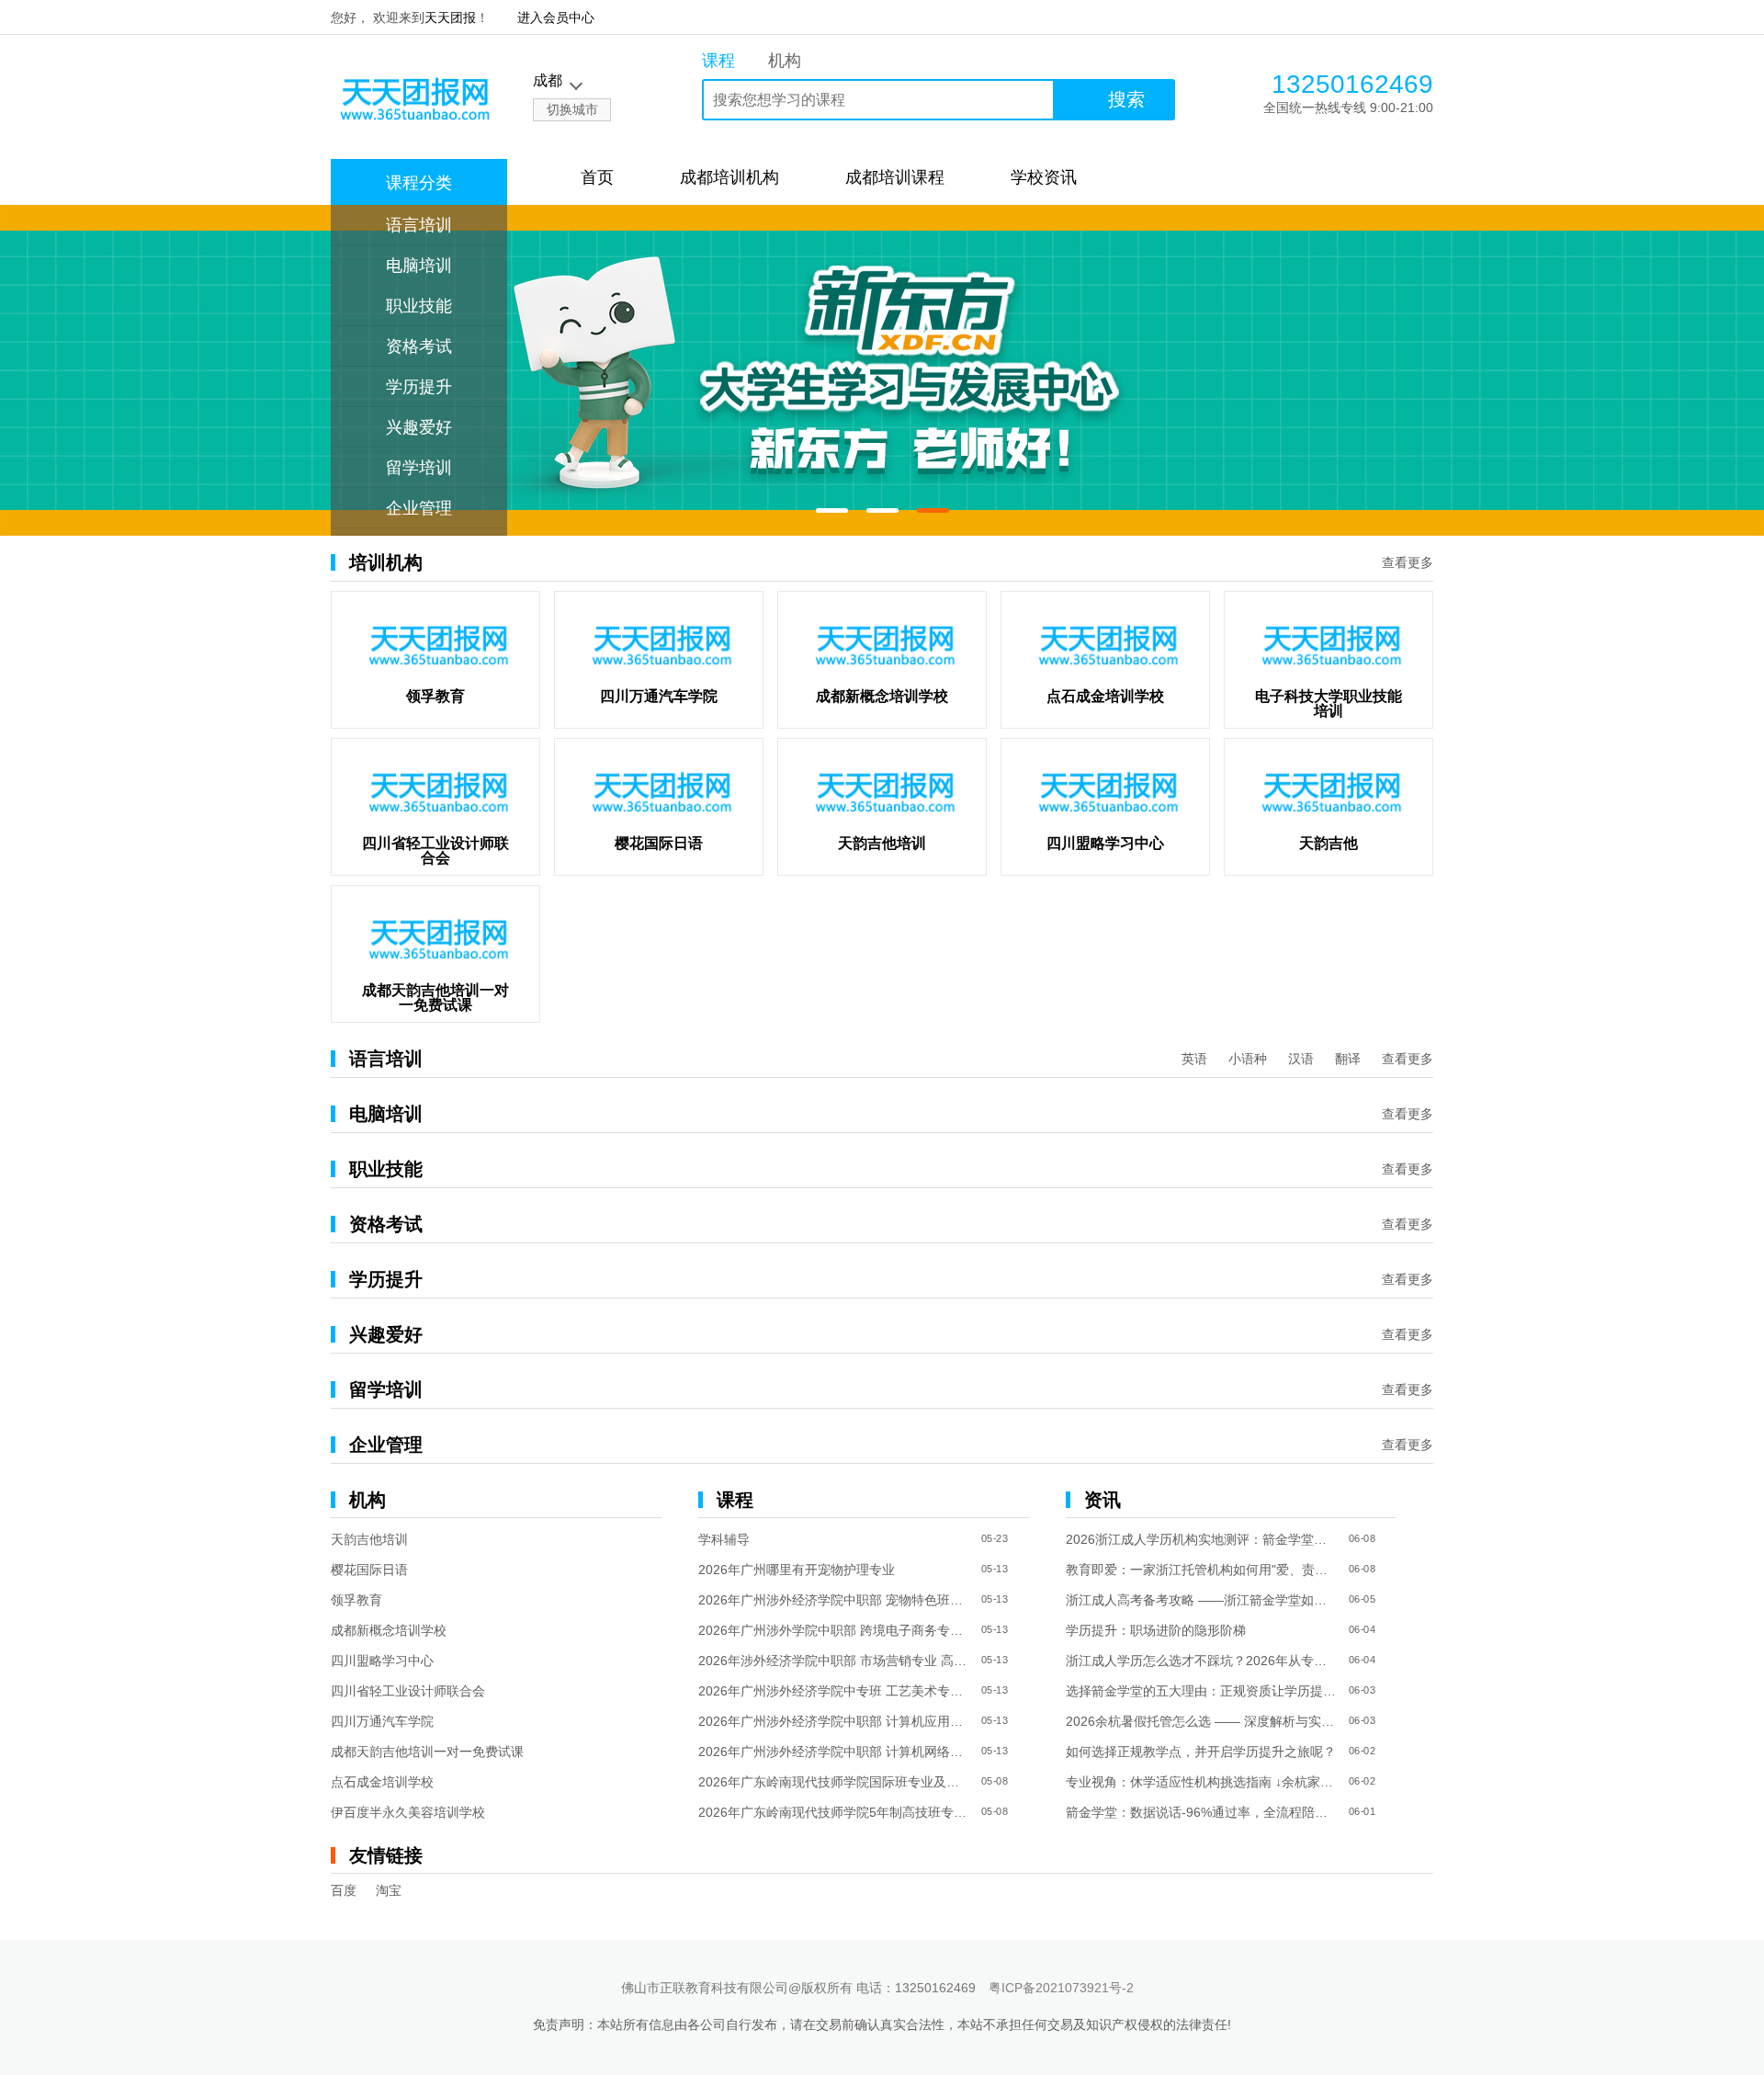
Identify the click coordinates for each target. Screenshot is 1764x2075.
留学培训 (419, 468)
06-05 (1362, 1599)
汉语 (1301, 1059)
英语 (1194, 1059)
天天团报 (450, 17)
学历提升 (419, 387)
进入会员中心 (556, 17)
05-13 (995, 1569)
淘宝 (389, 1890)
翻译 (1348, 1059)
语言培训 (419, 225)
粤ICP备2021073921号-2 (1061, 1988)
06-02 (1362, 1751)
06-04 (1362, 1630)
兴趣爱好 (419, 427)
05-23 (995, 1539)
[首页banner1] (882, 370)
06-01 (1362, 1812)
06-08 (1362, 1539)
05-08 (995, 1781)
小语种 (1248, 1059)
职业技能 (419, 306)
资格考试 (419, 346)
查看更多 (1408, 562)
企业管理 (419, 508)
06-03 (1362, 1690)
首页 (597, 177)
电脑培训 (419, 266)
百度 (344, 1890)
